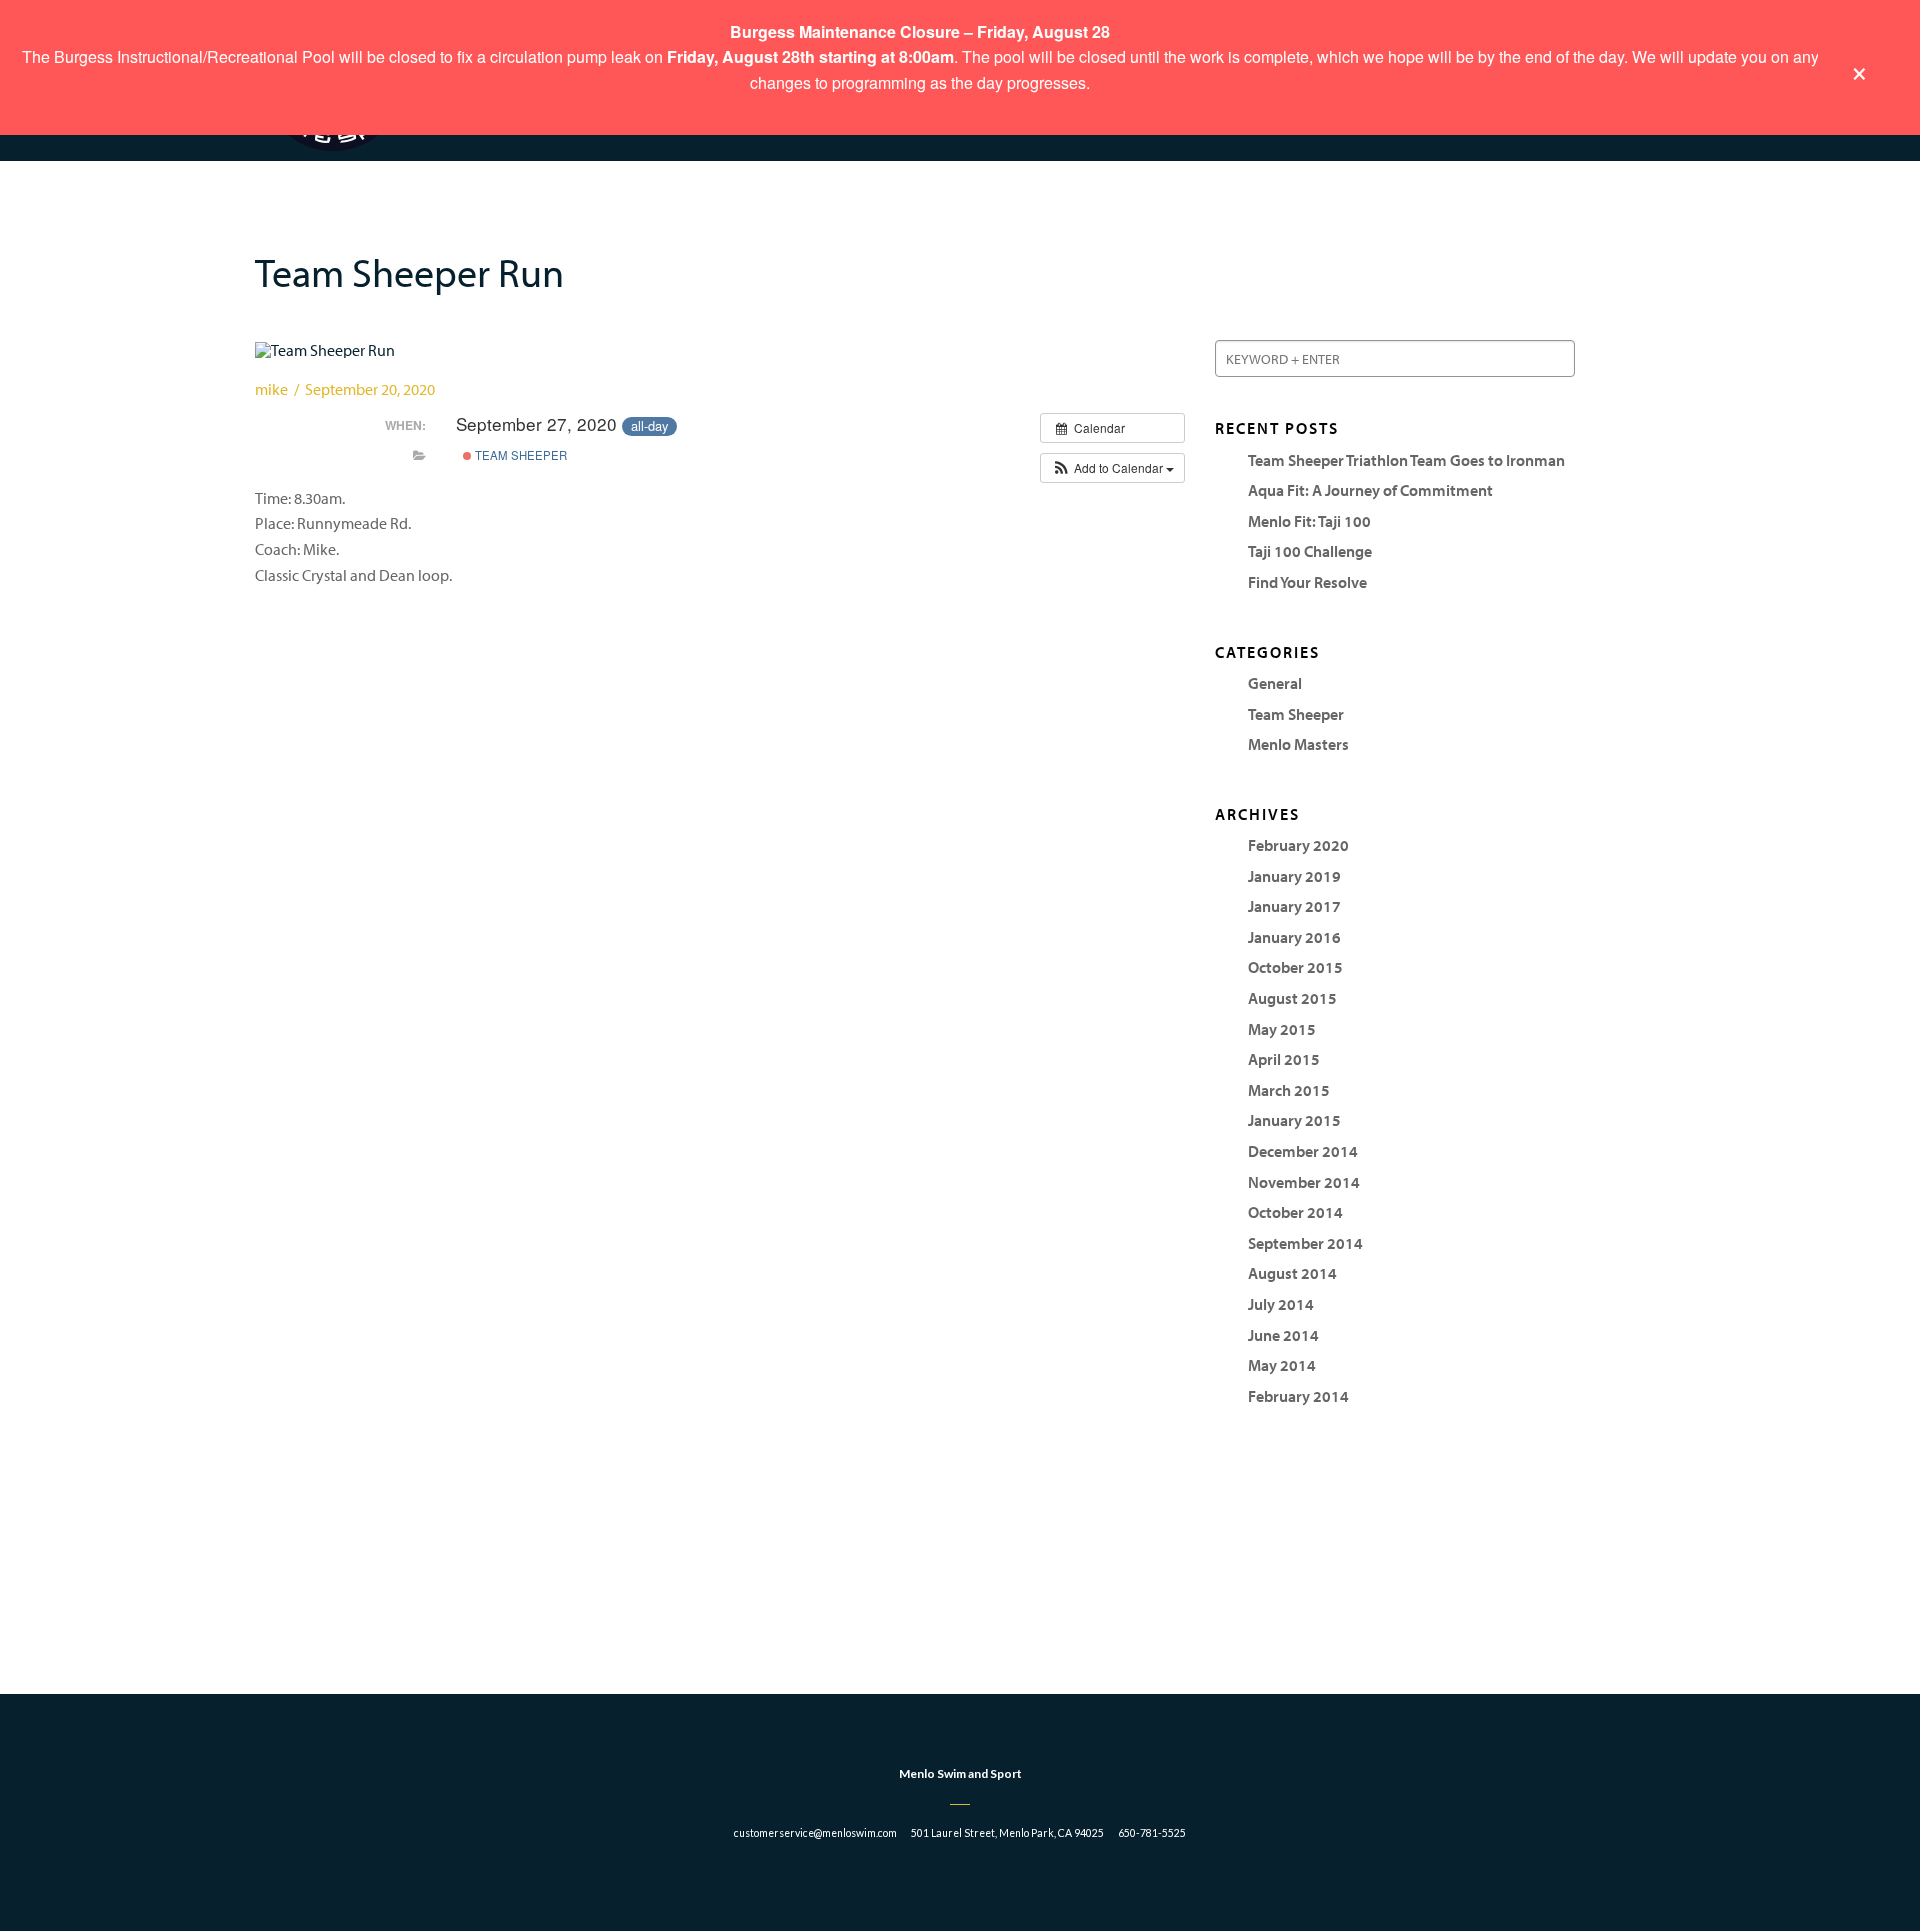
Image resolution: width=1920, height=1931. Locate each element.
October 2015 (1295, 967)
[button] (1112, 468)
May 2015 (1282, 1029)
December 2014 (1303, 1151)
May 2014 (1282, 1365)
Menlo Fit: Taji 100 (1309, 521)
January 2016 (1294, 937)
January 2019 (1294, 876)
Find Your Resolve (1307, 582)
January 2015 (1294, 1120)
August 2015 (1292, 998)
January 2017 (1294, 906)
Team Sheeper (519, 455)
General (1275, 683)
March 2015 (1289, 1090)
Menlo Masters (1298, 744)
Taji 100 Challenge (1310, 551)
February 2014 (1298, 1396)
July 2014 (1281, 1304)
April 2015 (1284, 1059)
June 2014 (1283, 1335)
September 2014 (1305, 1243)
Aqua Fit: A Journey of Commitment (1370, 490)
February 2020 (1298, 845)
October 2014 (1295, 1212)
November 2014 (1304, 1182)
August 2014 (1292, 1273)
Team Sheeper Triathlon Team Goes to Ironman (1406, 460)
